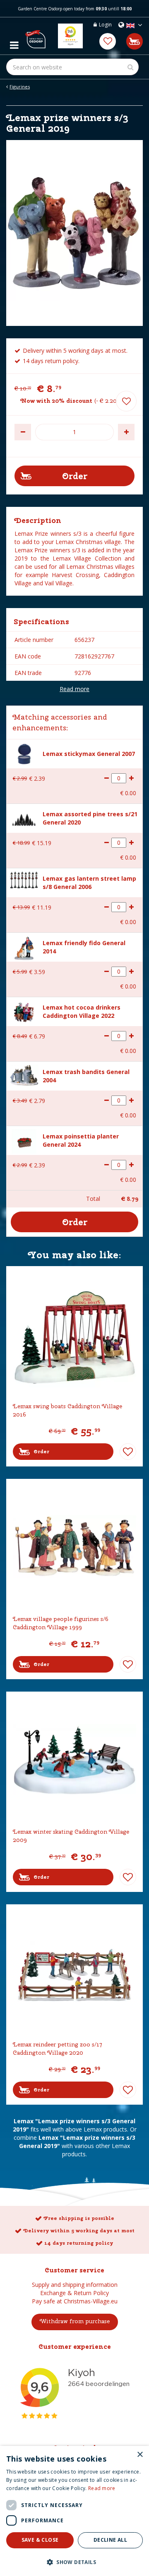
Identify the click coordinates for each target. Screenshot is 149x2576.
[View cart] (135, 41)
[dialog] (74, 2511)
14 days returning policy (79, 2243)
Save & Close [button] (40, 2540)
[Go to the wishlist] (108, 41)
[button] (74, 2562)
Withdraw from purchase (75, 2321)
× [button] (140, 2455)
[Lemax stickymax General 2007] (24, 753)
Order (41, 1452)
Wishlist (128, 1452)
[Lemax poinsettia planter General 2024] (24, 1140)
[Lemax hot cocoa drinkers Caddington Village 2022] (24, 1011)
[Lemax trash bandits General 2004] (24, 1074)
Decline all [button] (110, 2540)
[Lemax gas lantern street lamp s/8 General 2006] (24, 879)
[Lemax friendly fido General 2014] (24, 947)
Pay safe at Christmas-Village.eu (75, 2301)
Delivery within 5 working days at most (79, 2231)
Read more (74, 689)
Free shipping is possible (79, 2218)
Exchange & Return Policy (74, 2293)
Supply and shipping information (75, 2285)
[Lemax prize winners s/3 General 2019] (74, 233)
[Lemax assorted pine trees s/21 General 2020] (24, 818)
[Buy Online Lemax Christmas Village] (35, 36)
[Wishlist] (108, 41)
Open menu (14, 43)
